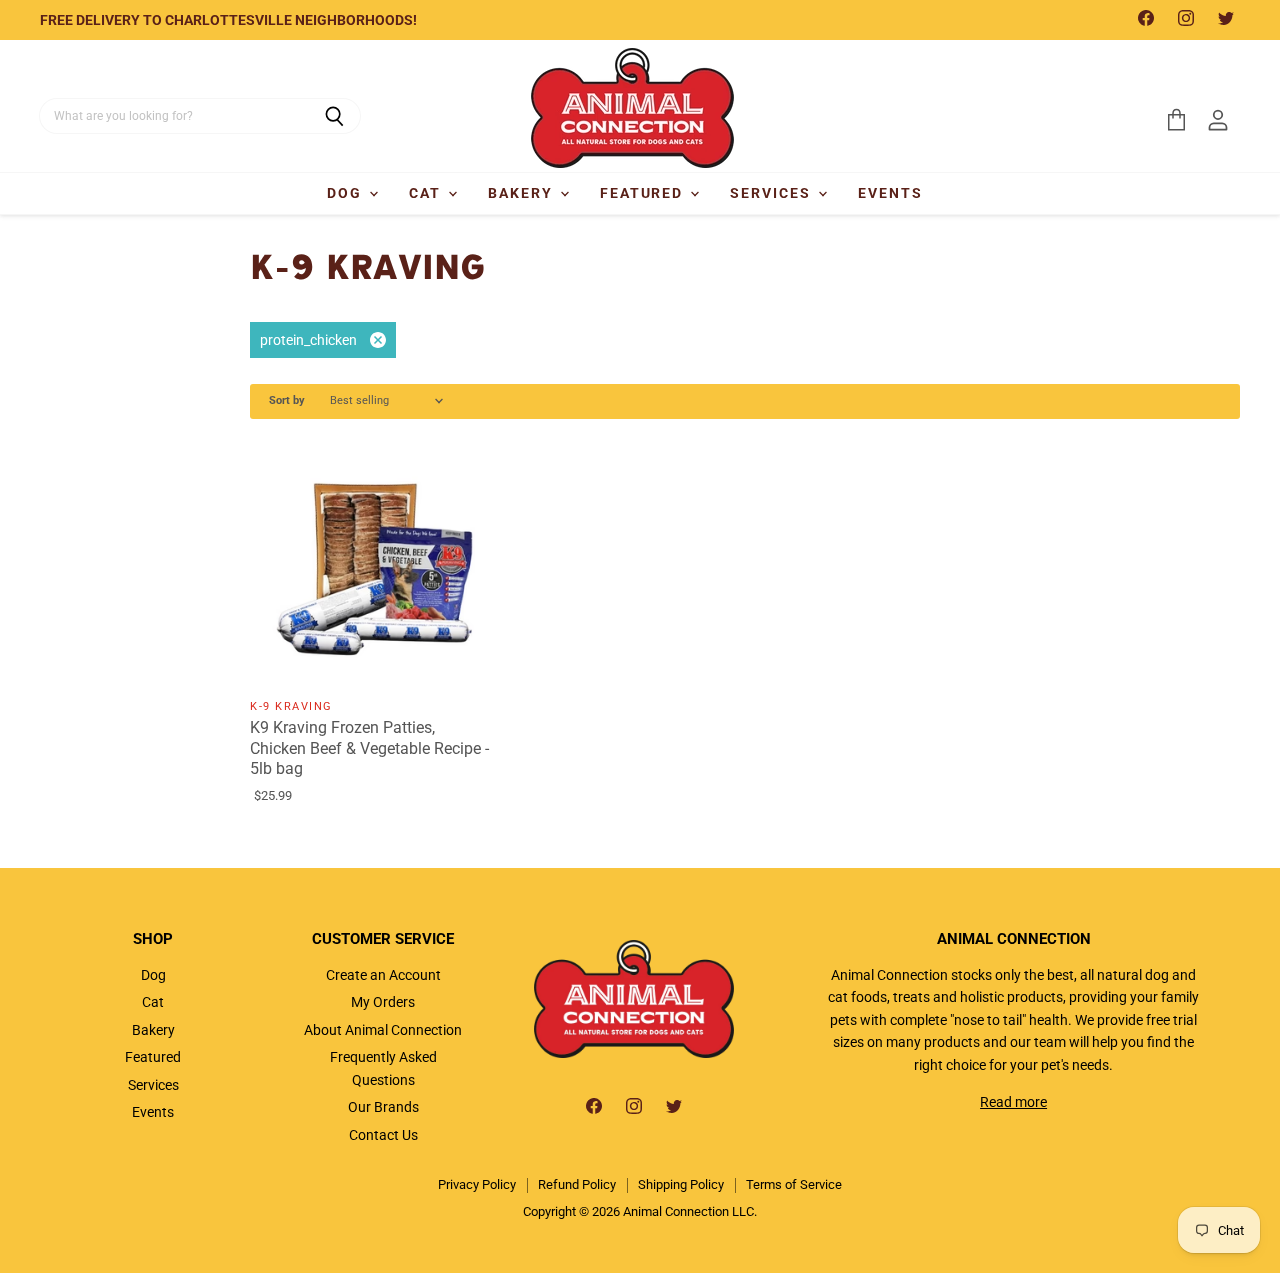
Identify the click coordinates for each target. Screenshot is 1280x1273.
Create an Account (383, 975)
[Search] (334, 116)
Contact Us (383, 1135)
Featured (644, 193)
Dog (347, 193)
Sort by (287, 401)
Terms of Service (794, 1184)
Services (773, 193)
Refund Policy (577, 1184)
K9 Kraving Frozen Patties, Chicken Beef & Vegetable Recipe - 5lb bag (369, 748)
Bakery (523, 193)
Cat (427, 193)
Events (890, 193)
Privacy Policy (477, 1184)
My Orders (383, 1002)
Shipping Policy (681, 1184)
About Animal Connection (383, 1030)
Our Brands (383, 1107)
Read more (1013, 1102)
